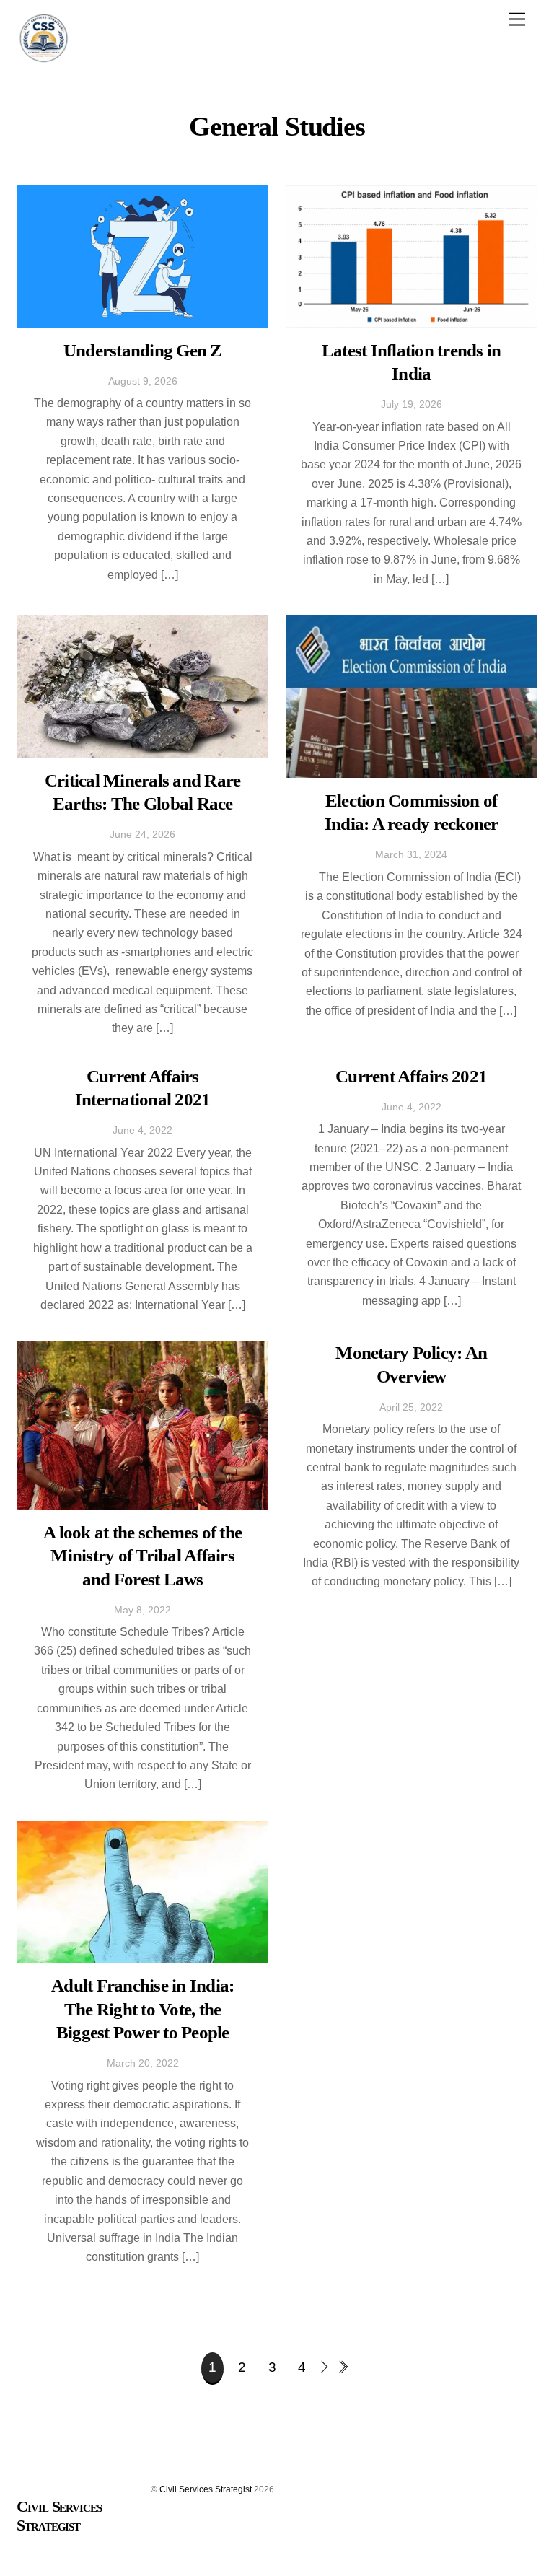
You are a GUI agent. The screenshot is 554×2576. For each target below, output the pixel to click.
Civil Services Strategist (206, 2489)
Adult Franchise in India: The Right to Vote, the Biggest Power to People (142, 2009)
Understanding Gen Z (143, 350)
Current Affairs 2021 (411, 1076)
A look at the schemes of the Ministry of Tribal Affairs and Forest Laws (142, 1556)
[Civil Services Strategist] (44, 59)
